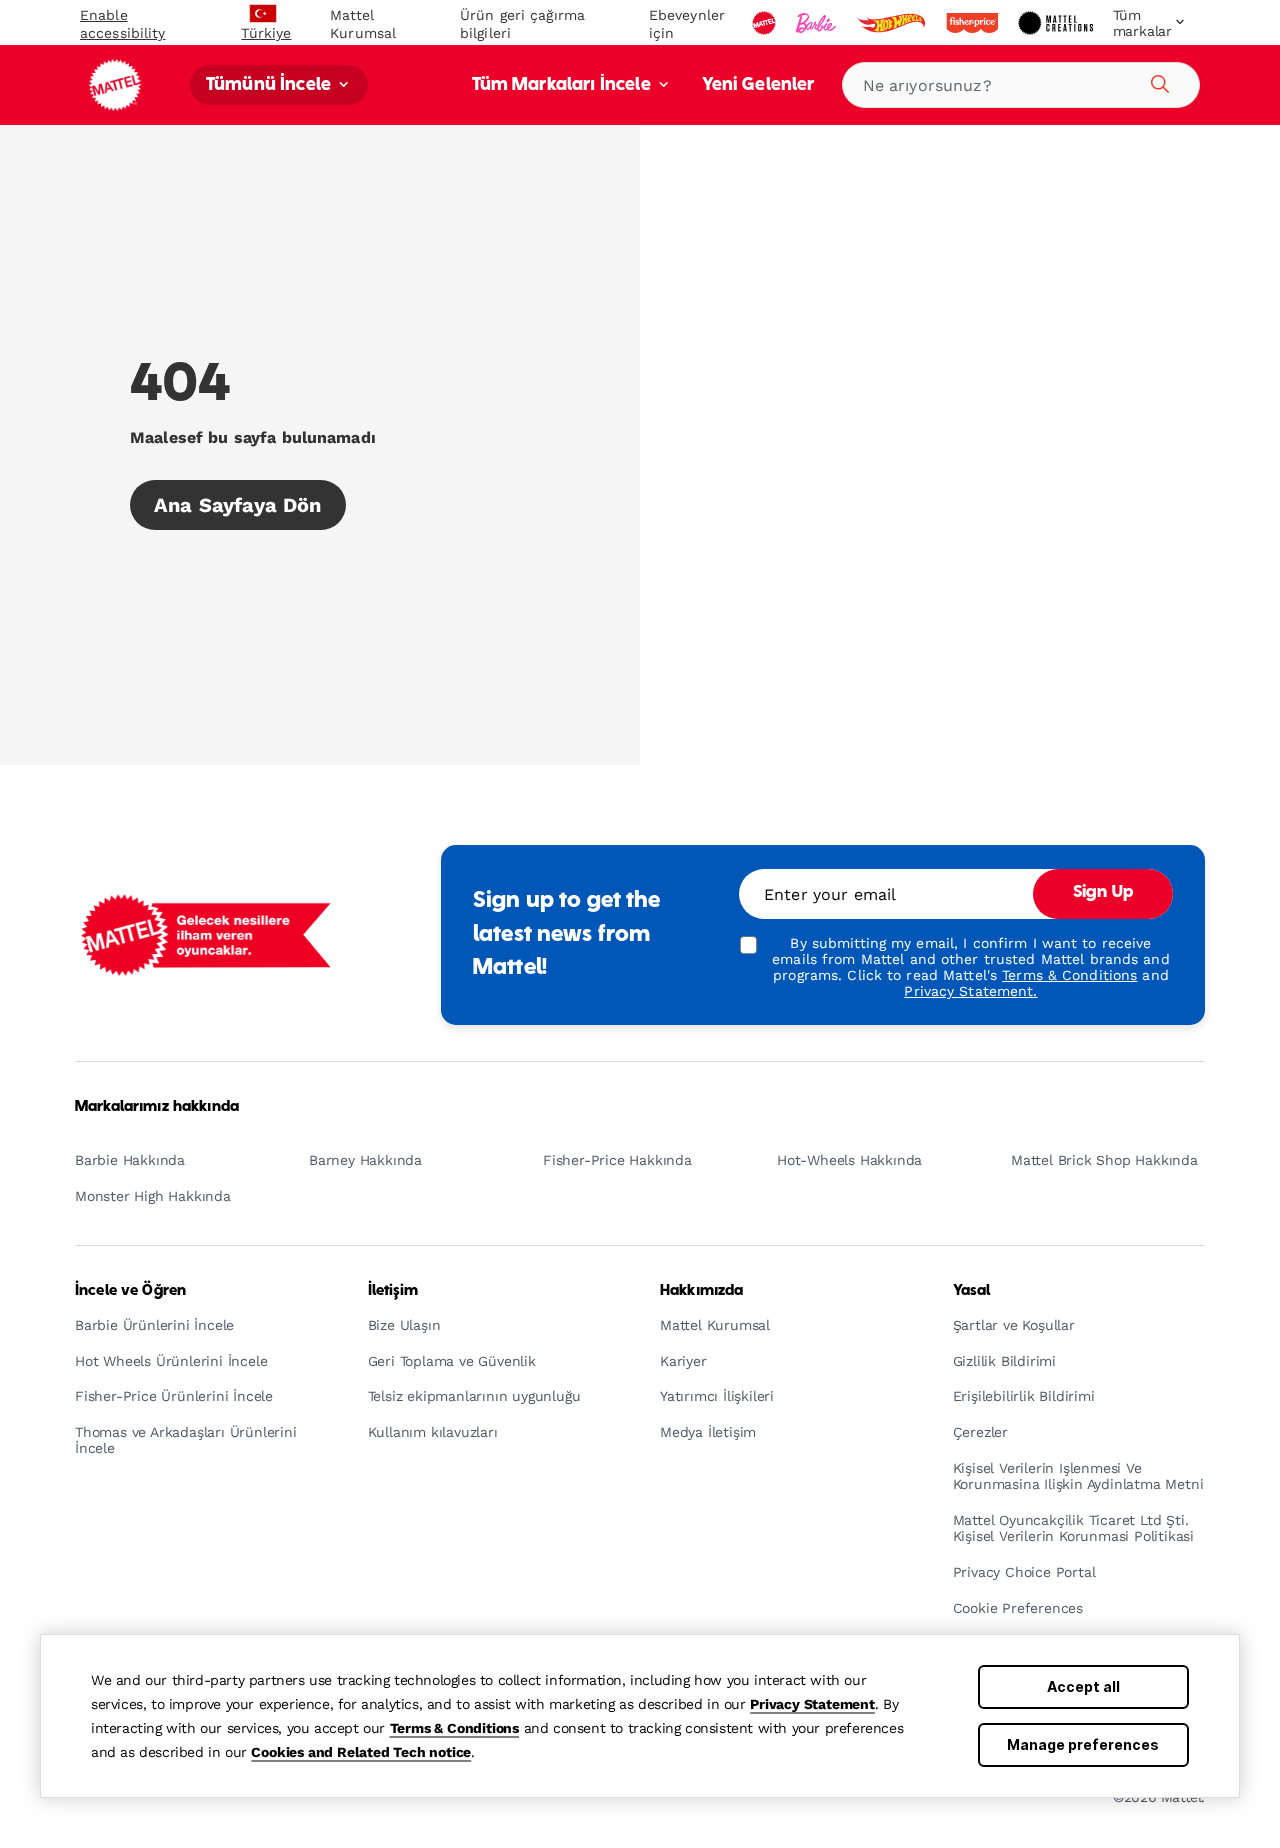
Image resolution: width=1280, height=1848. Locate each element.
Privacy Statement (812, 1704)
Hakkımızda (701, 1291)
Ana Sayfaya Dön (238, 505)
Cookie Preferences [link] (1018, 1608)
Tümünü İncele (270, 85)
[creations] (1057, 23)
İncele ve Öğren (130, 1291)
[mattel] (766, 23)
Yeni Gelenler (758, 85)
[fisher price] (974, 23)
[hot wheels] (893, 23)
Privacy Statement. (970, 991)
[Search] (1157, 81)
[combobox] (1021, 85)
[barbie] (818, 23)
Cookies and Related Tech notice (361, 1752)
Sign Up (1103, 893)
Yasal (972, 1291)
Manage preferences (1083, 1744)
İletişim (393, 1291)
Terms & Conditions (454, 1728)
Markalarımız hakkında (157, 1107)
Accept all (1083, 1686)
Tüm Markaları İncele (563, 85)
